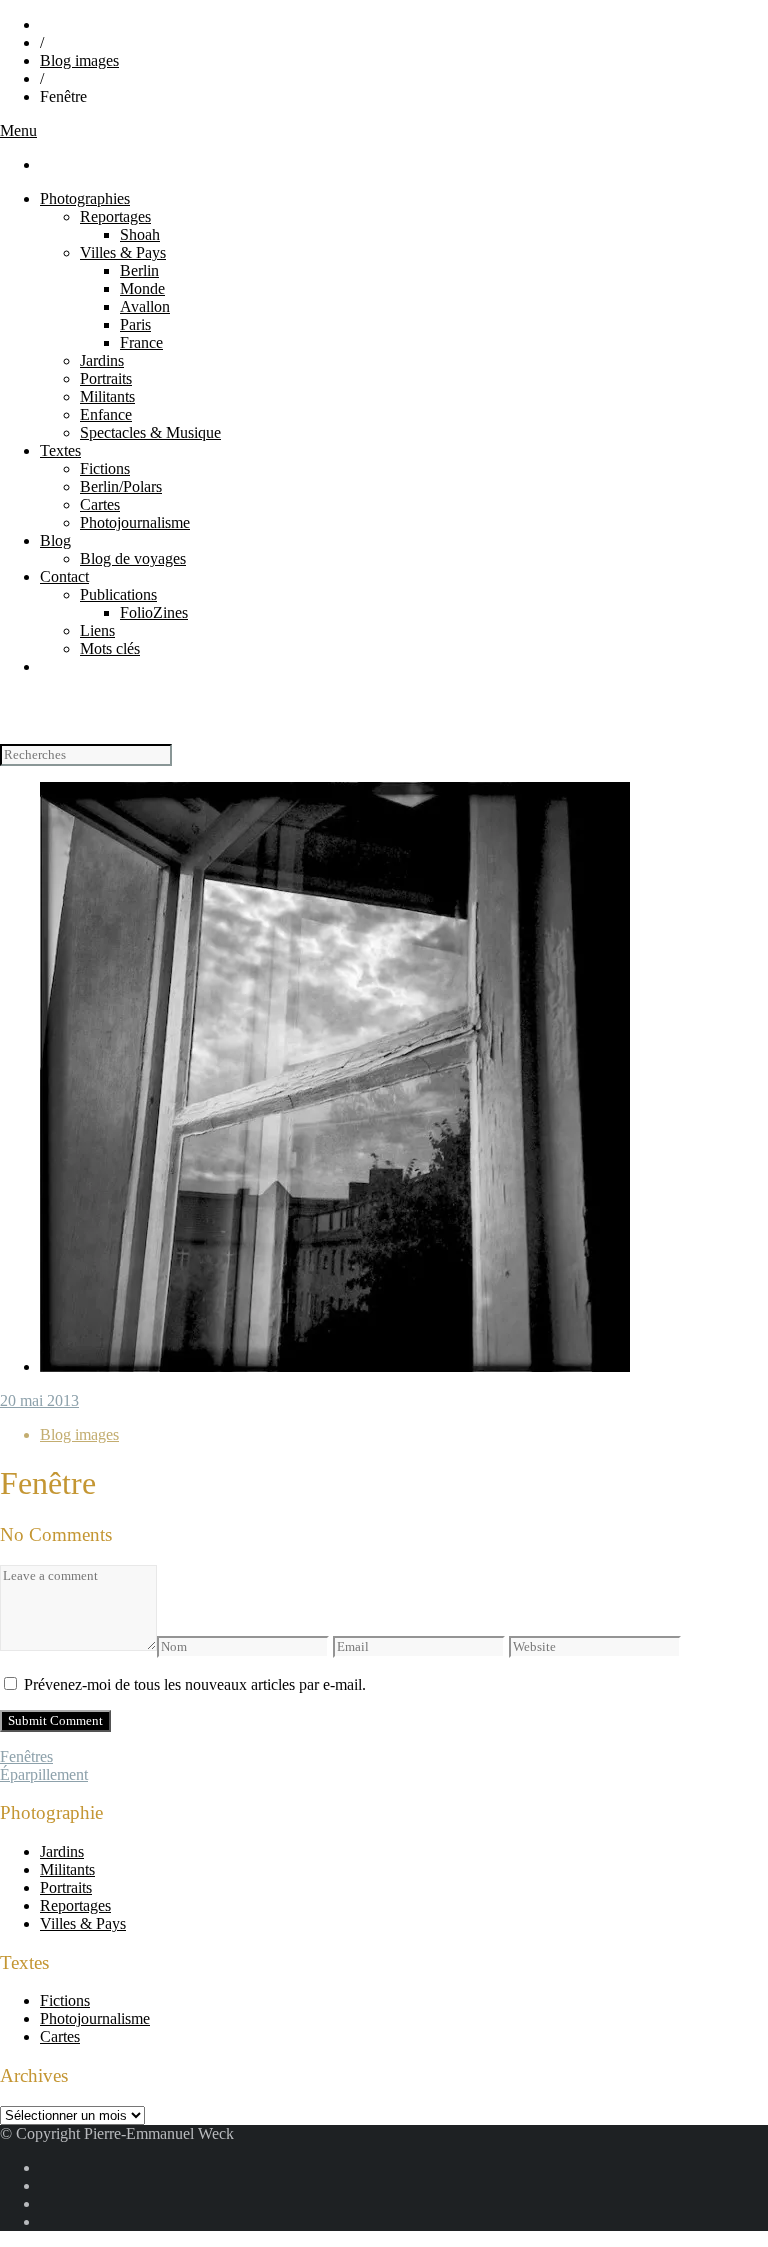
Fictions (105, 468)
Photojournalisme (135, 522)
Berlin (139, 270)
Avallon (145, 306)
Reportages (115, 216)
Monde (142, 288)
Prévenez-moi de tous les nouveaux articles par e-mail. (195, 1684)
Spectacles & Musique (150, 432)
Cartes (100, 504)
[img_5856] (335, 1366)
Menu (18, 130)
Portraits (106, 378)
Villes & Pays (123, 252)
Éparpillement (44, 1774)
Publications (118, 594)
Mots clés (110, 648)
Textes (60, 450)
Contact (64, 576)
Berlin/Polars (121, 486)
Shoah (140, 234)
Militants (107, 396)
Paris (135, 324)
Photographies (85, 198)
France (141, 342)
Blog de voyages (133, 558)
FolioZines (154, 612)
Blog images (79, 60)
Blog (55, 540)
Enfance (106, 414)
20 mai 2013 (39, 1400)
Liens (97, 630)
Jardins (102, 360)
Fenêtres (26, 1756)
